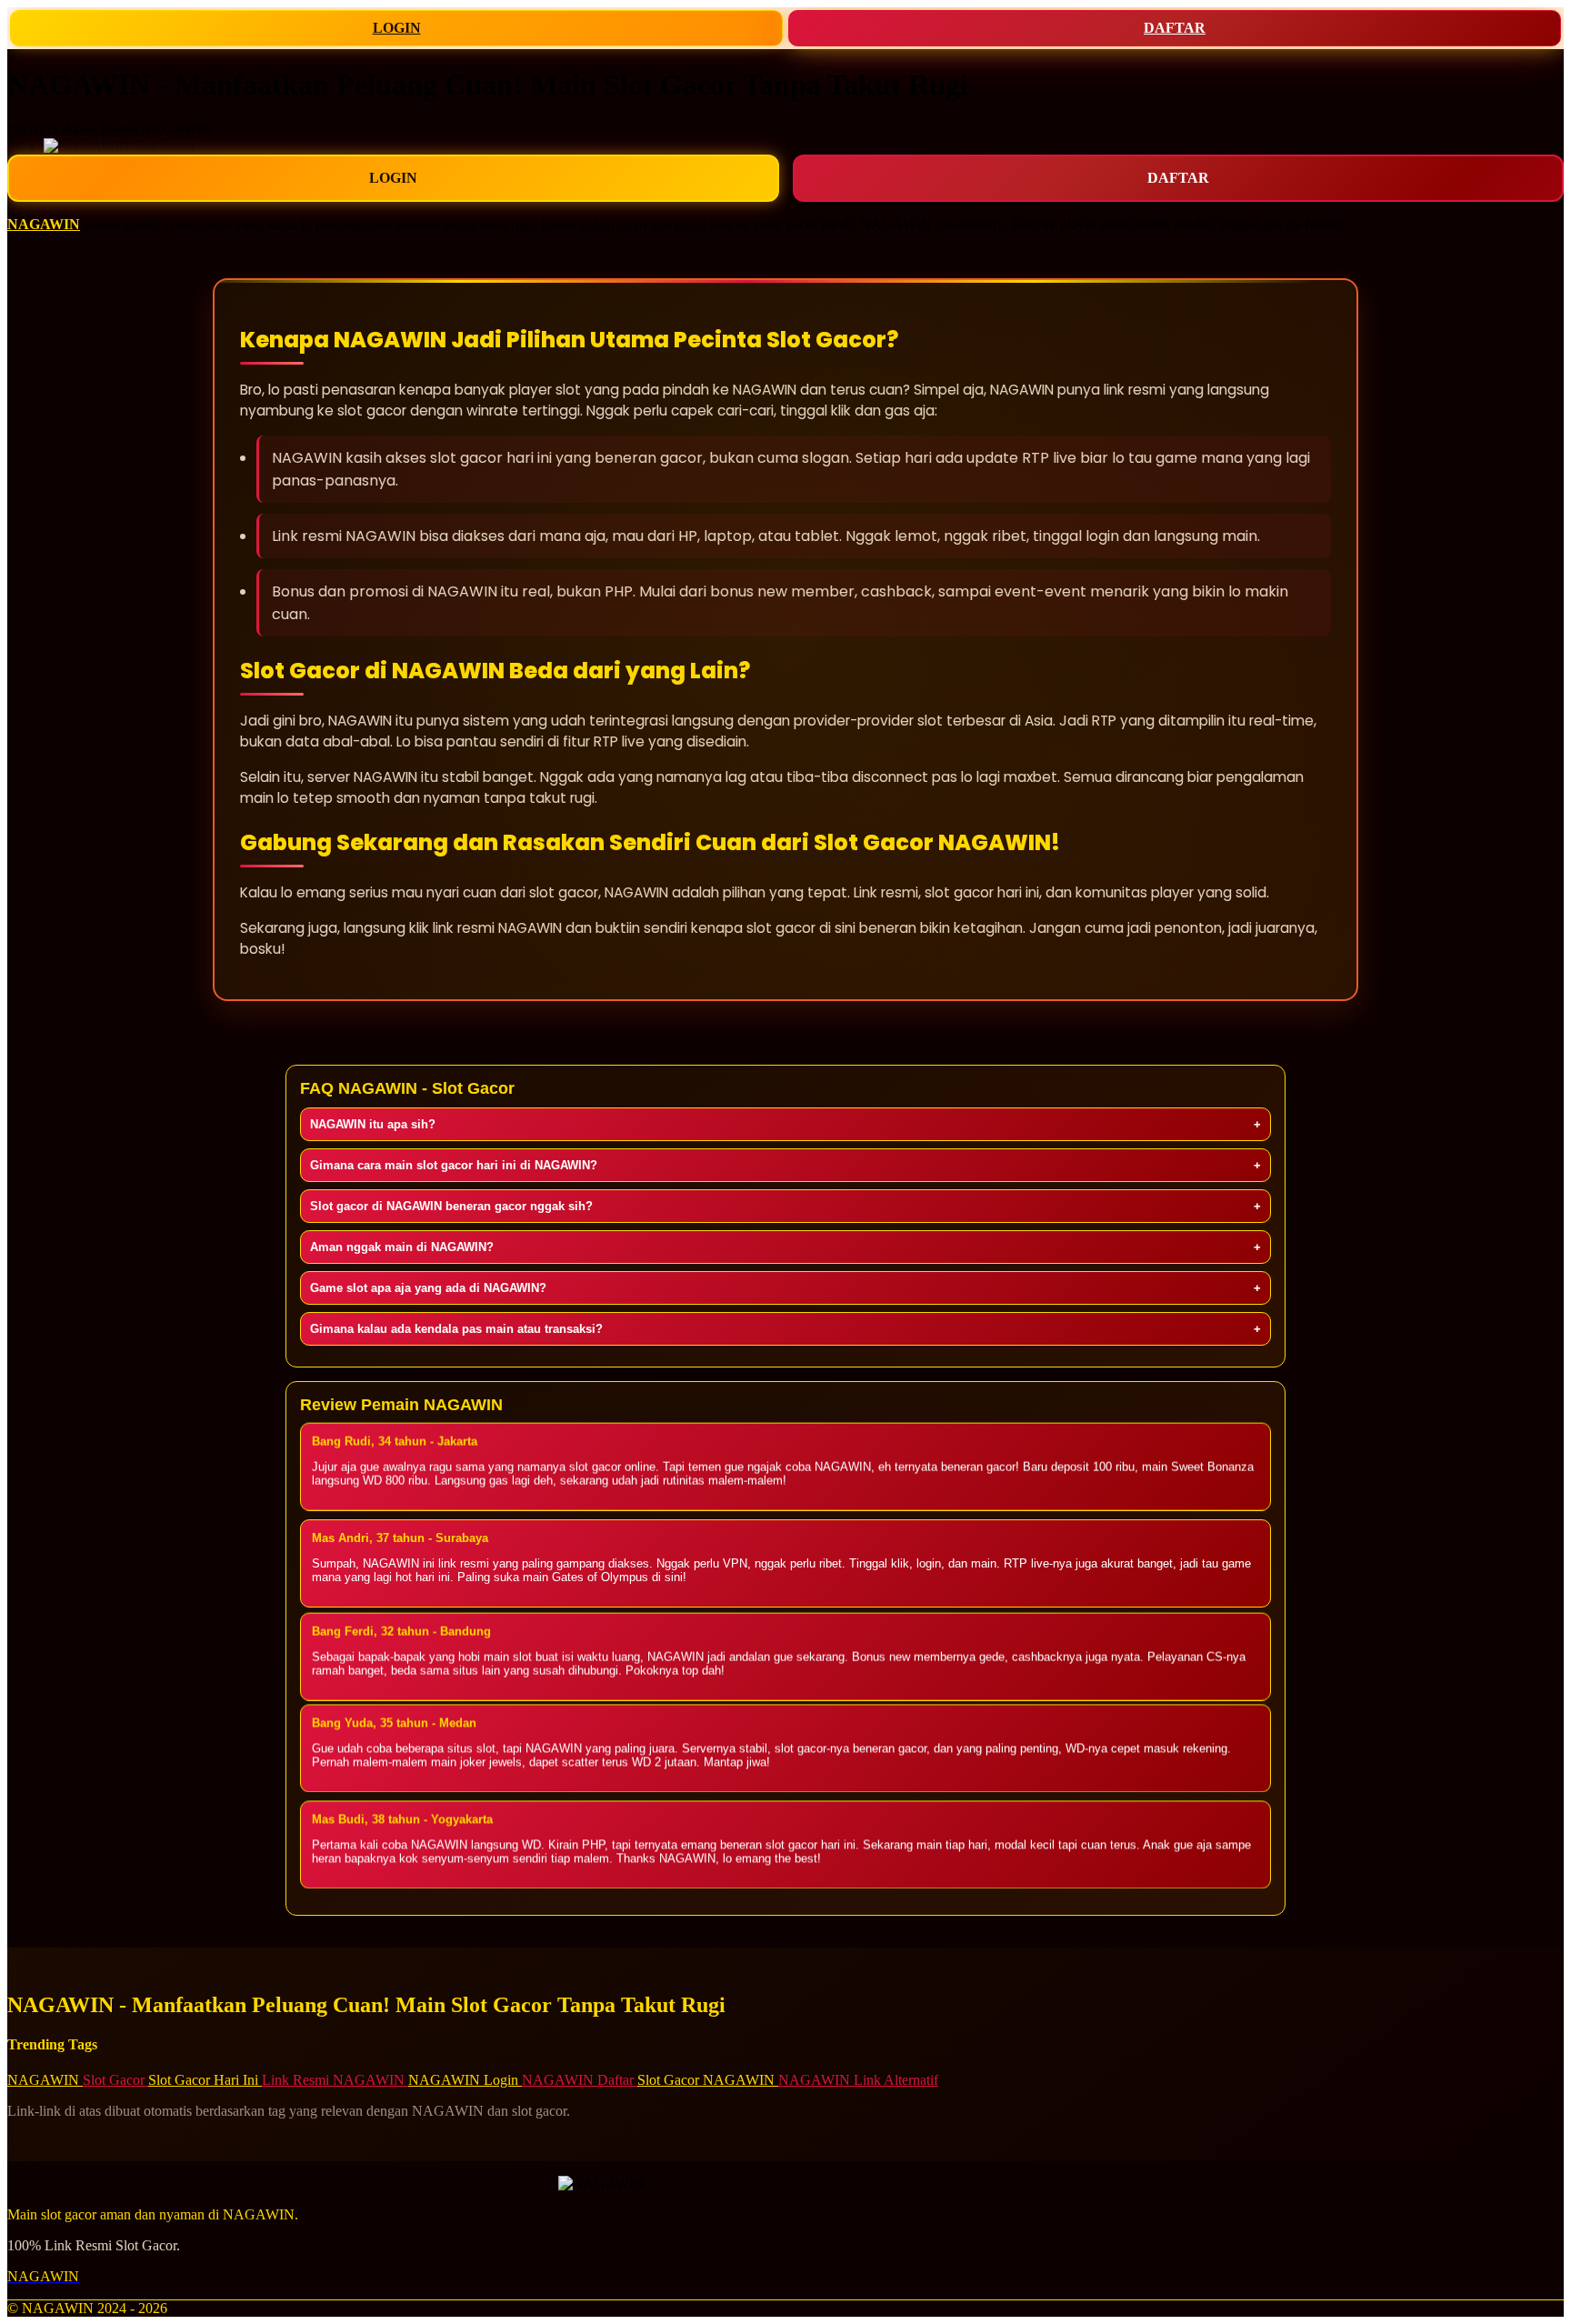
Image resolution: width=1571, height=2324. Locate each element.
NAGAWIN (44, 224)
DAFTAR (1175, 28)
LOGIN (397, 28)
